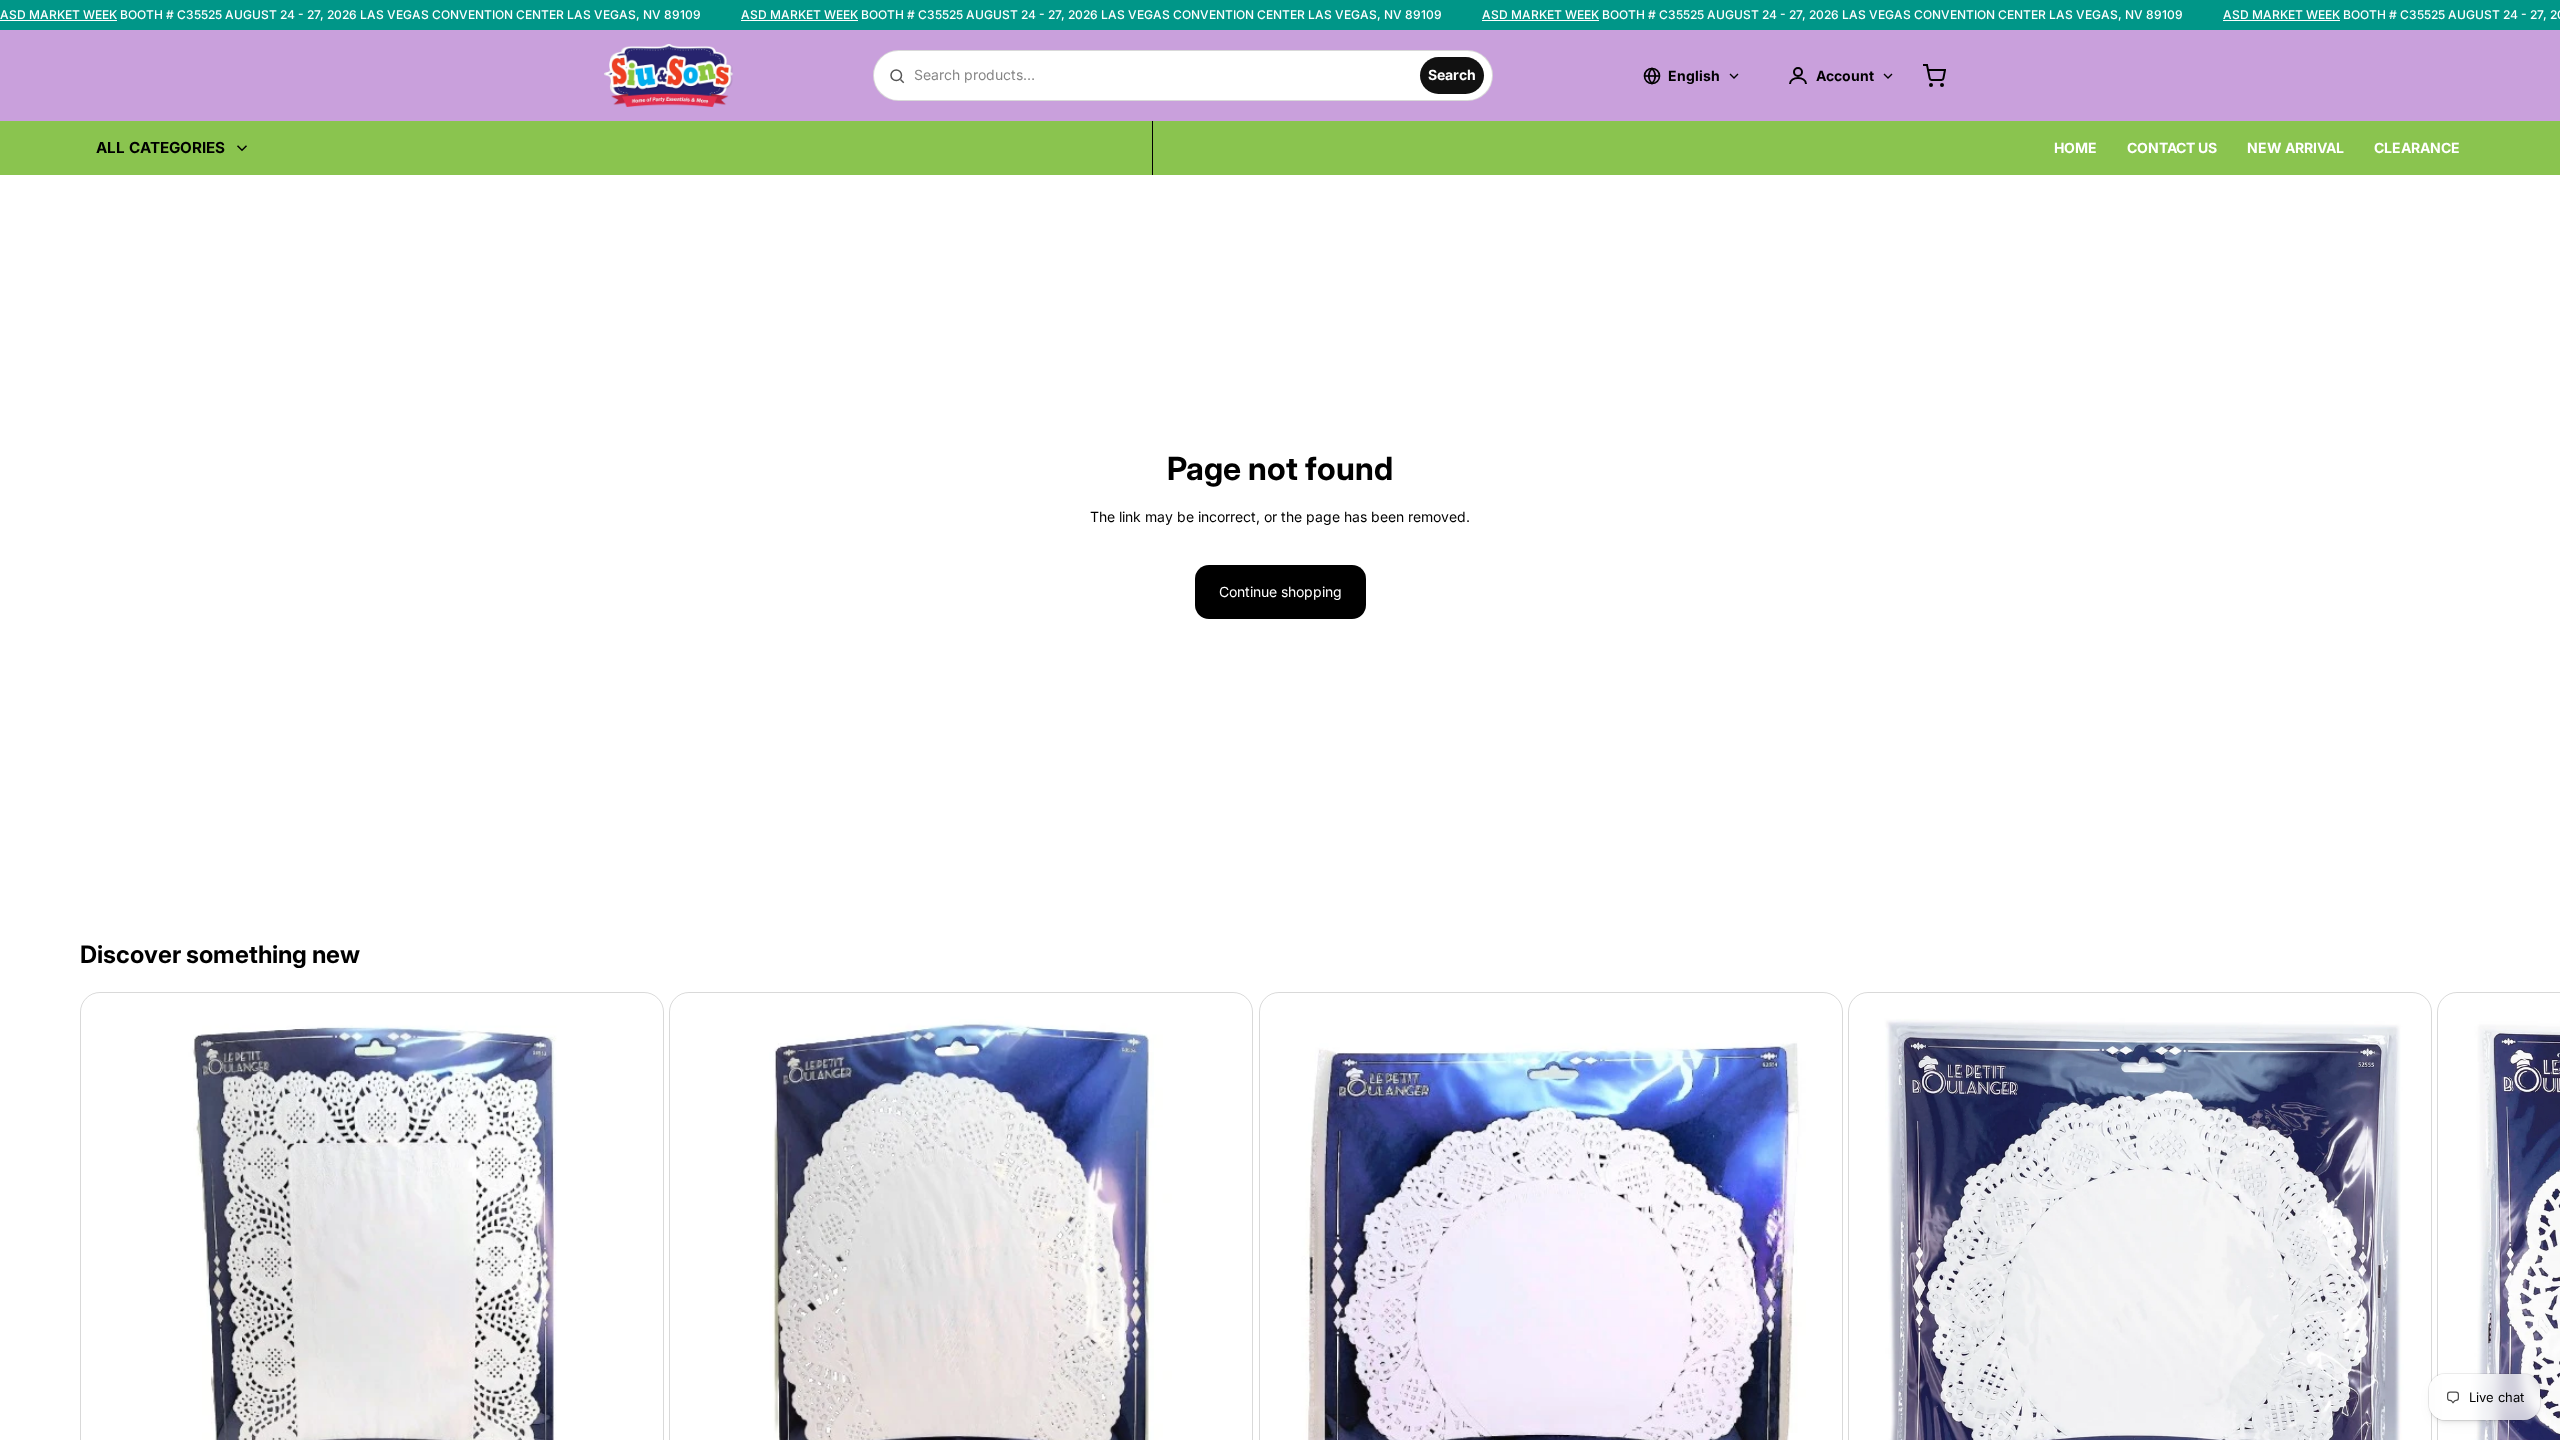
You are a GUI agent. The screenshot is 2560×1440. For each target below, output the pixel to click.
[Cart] (1934, 76)
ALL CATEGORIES (160, 147)
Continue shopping (1280, 591)
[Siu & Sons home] (669, 75)
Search (1452, 74)
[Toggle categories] (242, 148)
